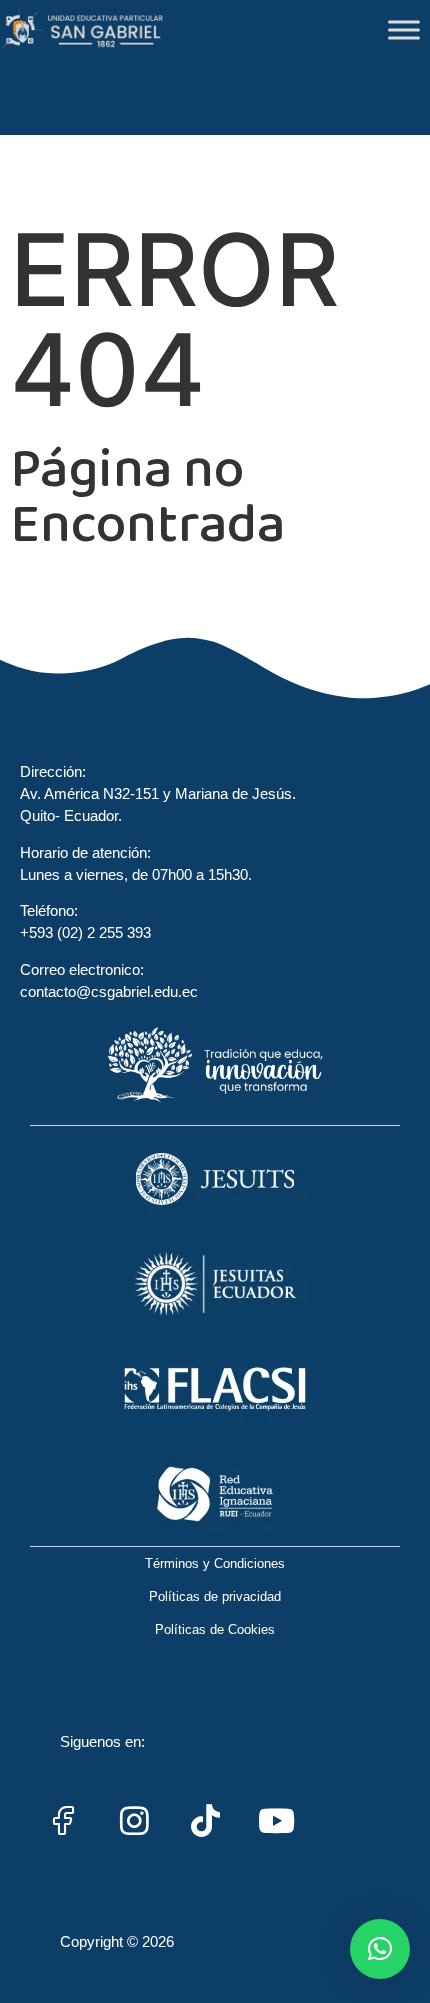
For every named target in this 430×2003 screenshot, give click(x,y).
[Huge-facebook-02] (63, 1821)
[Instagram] (134, 1821)
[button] (380, 1949)
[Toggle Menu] (404, 29)
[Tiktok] (205, 1821)
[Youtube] (276, 1821)
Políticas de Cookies (215, 1629)
